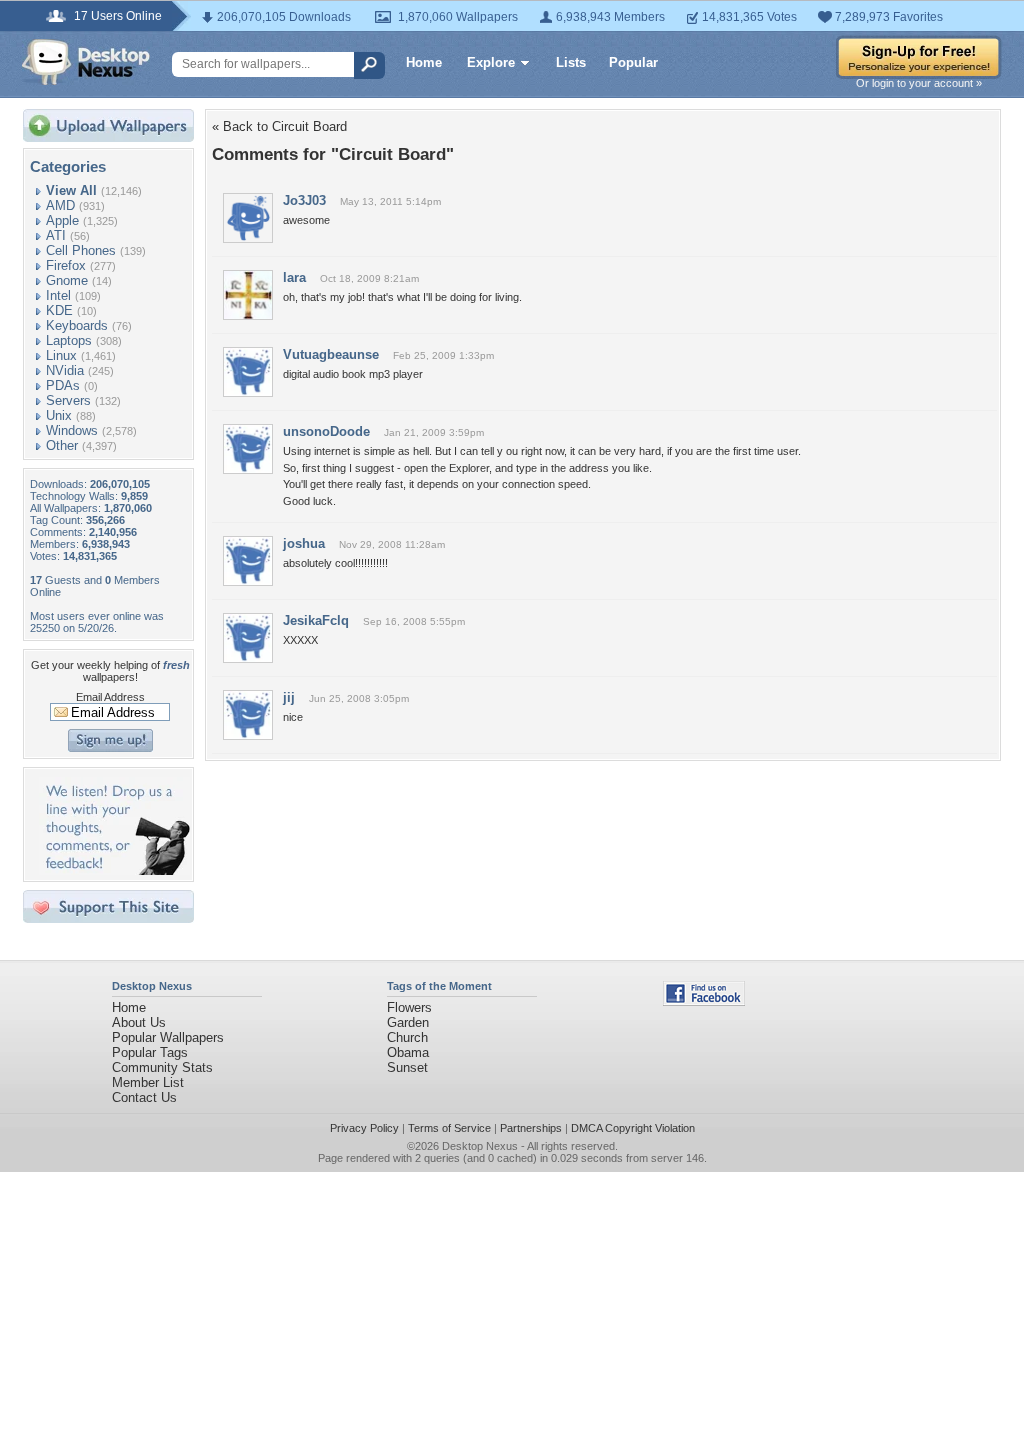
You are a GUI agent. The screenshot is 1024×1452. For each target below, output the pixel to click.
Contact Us (144, 1097)
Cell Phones (81, 250)
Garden (408, 1022)
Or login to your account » (919, 83)
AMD (60, 205)
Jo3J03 (304, 200)
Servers (68, 400)
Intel (58, 295)
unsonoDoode (326, 431)
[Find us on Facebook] (704, 1001)
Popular (633, 62)
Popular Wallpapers (168, 1037)
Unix (59, 415)
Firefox (66, 265)
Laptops (69, 340)
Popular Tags (150, 1052)
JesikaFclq (316, 620)
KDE (59, 310)
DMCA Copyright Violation (633, 1128)
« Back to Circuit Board (279, 126)
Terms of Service (449, 1128)
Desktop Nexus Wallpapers (86, 62)
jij (289, 697)
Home (424, 62)
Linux (61, 355)
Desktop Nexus (480, 1146)
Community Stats (162, 1067)
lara (294, 277)
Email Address (110, 697)
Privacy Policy (364, 1128)
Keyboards (77, 325)
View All (71, 190)
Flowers (409, 1007)
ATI (56, 235)
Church (407, 1037)
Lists (571, 62)
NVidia (65, 370)
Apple (62, 220)
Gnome (67, 280)
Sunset (407, 1067)
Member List (148, 1082)
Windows (72, 430)
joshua (304, 543)
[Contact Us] (114, 870)
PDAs (63, 385)
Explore (491, 62)
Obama (408, 1052)
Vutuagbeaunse (331, 354)
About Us (139, 1022)
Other (62, 445)
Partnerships (531, 1128)
